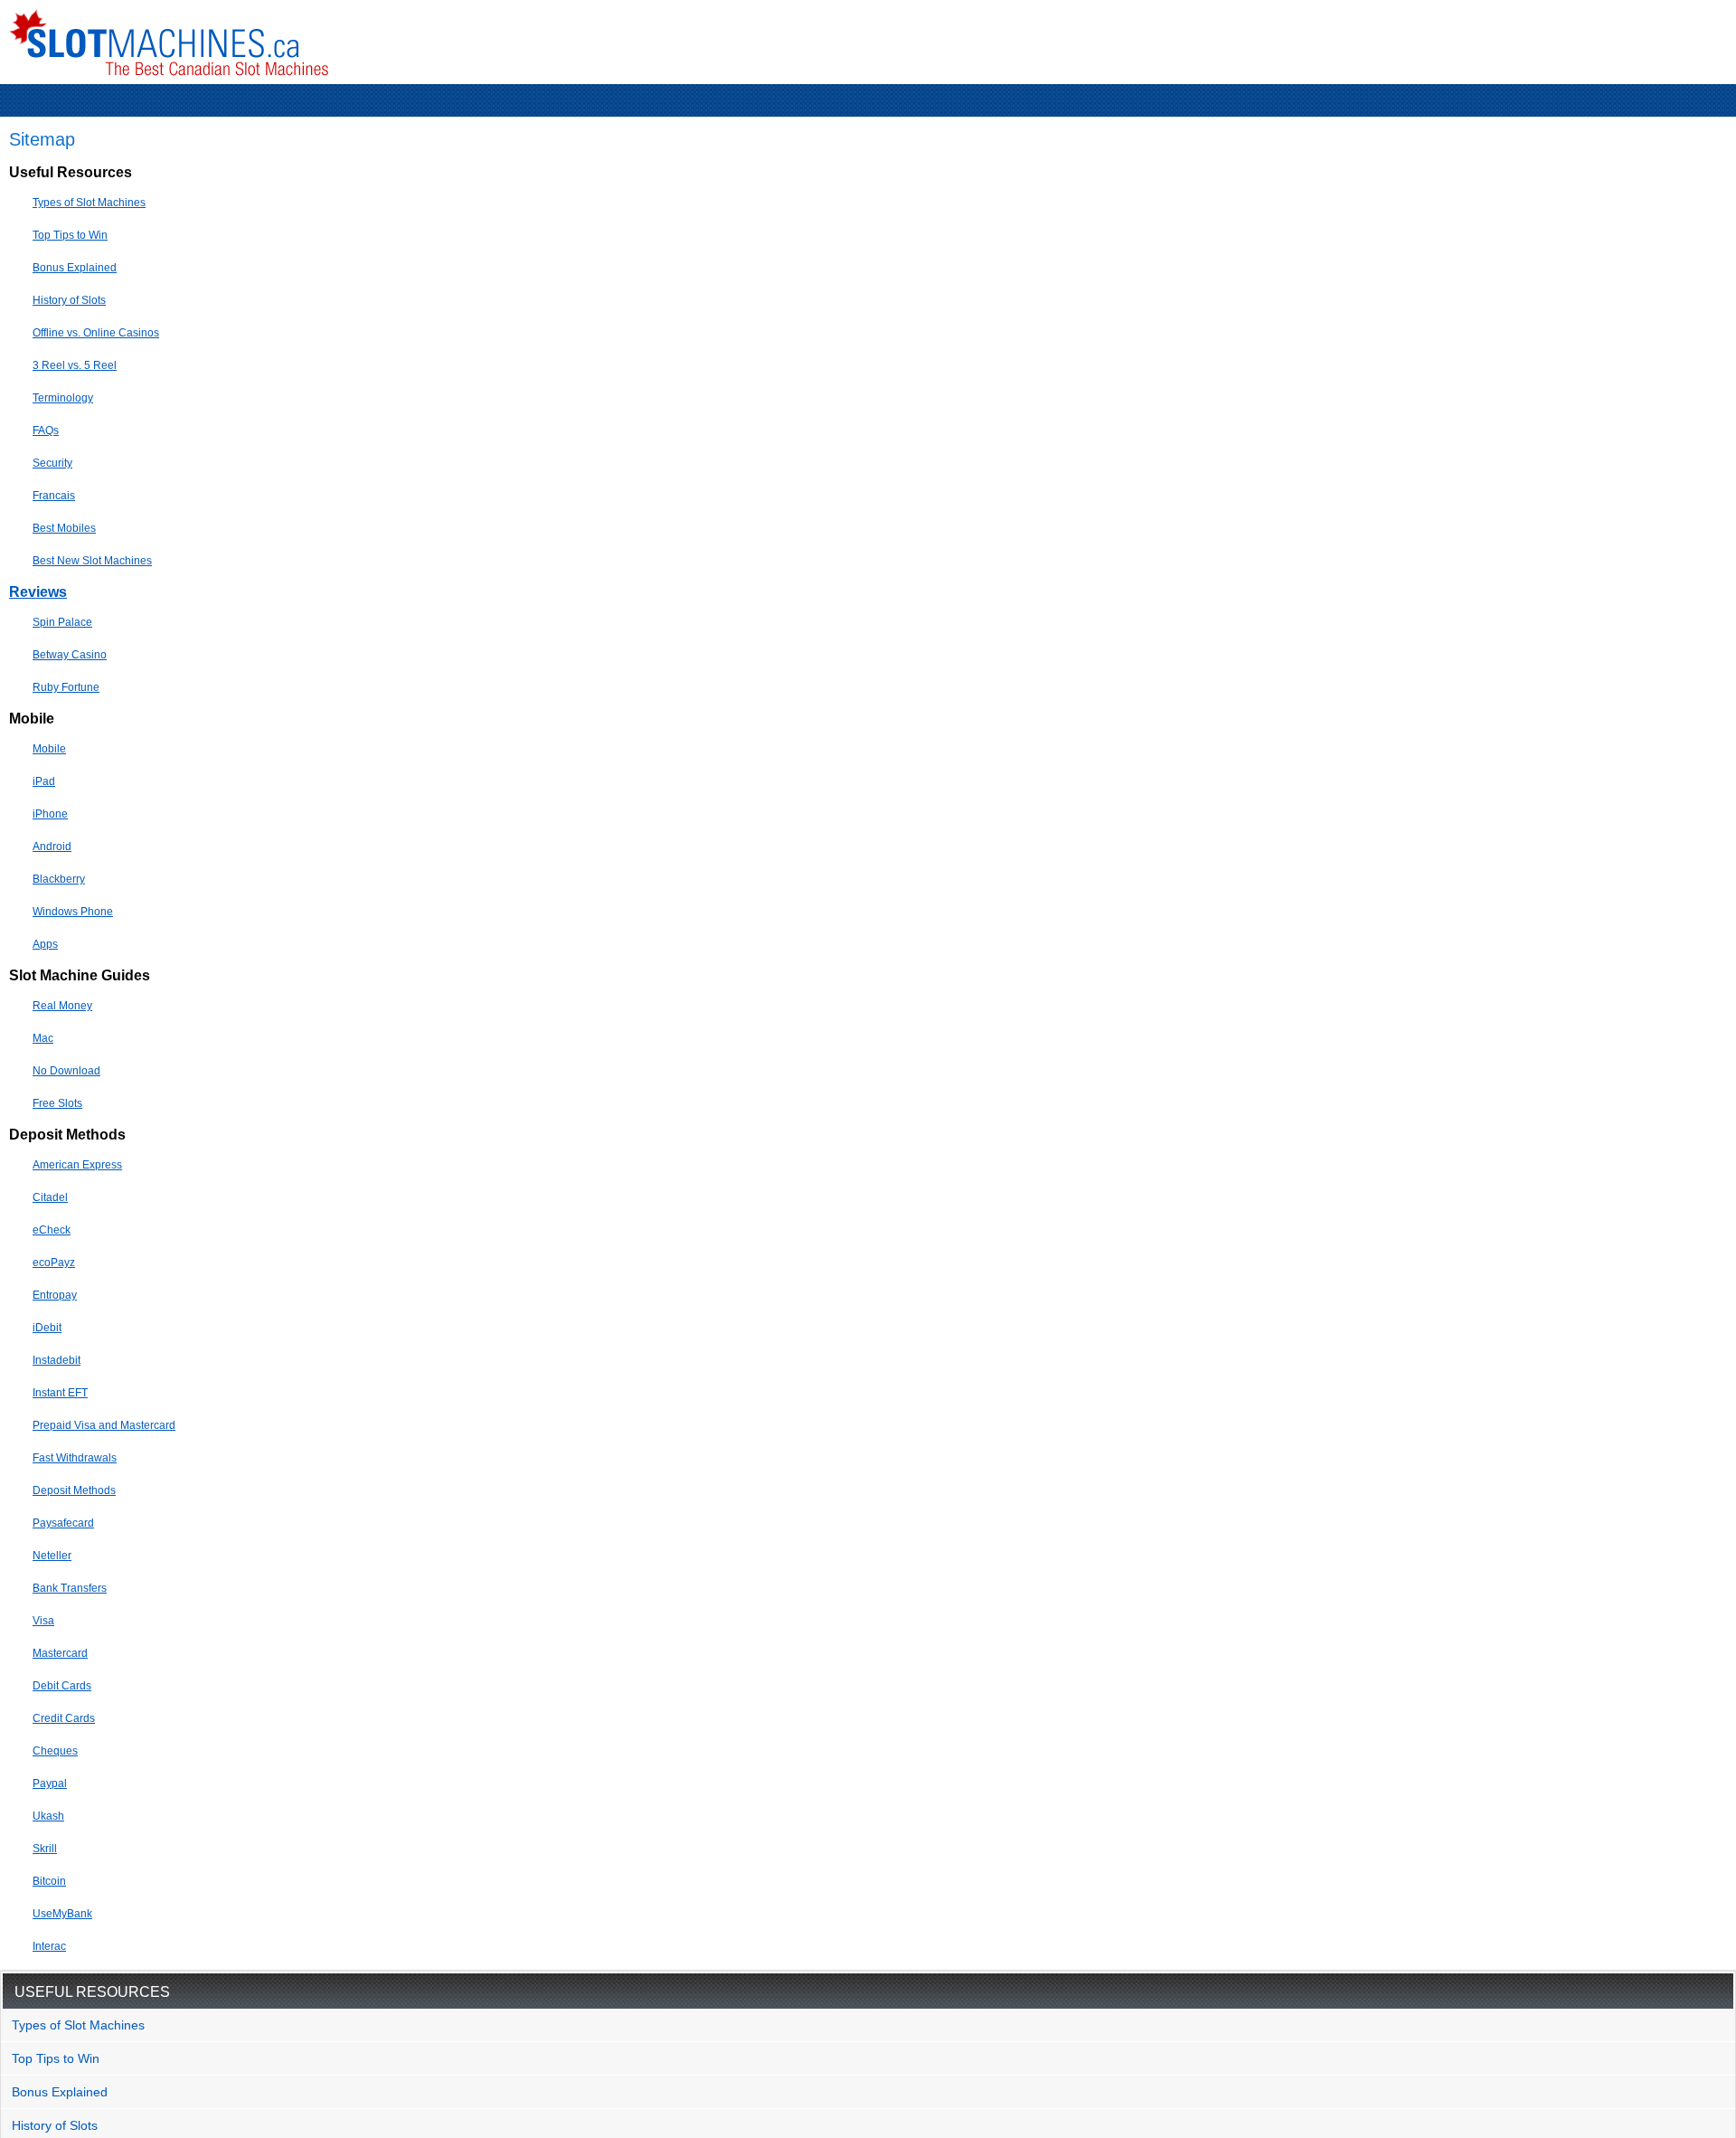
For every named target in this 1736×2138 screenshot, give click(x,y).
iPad (44, 781)
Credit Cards (64, 1718)
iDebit (47, 1328)
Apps (45, 944)
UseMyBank (62, 1914)
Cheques (55, 1751)
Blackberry (59, 879)
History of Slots (69, 300)
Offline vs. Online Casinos (96, 333)
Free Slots (57, 1103)
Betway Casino (70, 655)
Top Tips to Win (70, 235)
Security (52, 463)
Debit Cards (62, 1686)
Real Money (62, 1006)
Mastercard (60, 1653)
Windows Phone (73, 912)
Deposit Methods (74, 1490)
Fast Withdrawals (75, 1458)
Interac (49, 1946)
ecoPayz (54, 1263)
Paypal (50, 1783)
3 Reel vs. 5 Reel (75, 365)
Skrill (45, 1849)
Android (52, 847)
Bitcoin (49, 1881)
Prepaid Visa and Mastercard (104, 1425)
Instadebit (57, 1360)
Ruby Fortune (66, 687)
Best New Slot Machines (92, 561)
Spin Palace (62, 622)
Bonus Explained (75, 268)
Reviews (38, 592)
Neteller (52, 1556)
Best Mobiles (64, 528)
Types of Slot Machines (89, 203)
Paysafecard (63, 1523)
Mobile (49, 749)
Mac (43, 1038)
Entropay (55, 1295)
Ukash (48, 1816)
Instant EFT (60, 1393)
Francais (54, 496)
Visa (43, 1621)
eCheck (52, 1230)
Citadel (50, 1197)
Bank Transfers (70, 1588)
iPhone (50, 814)
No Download (66, 1071)
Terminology (63, 398)
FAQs (46, 430)
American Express (77, 1165)
